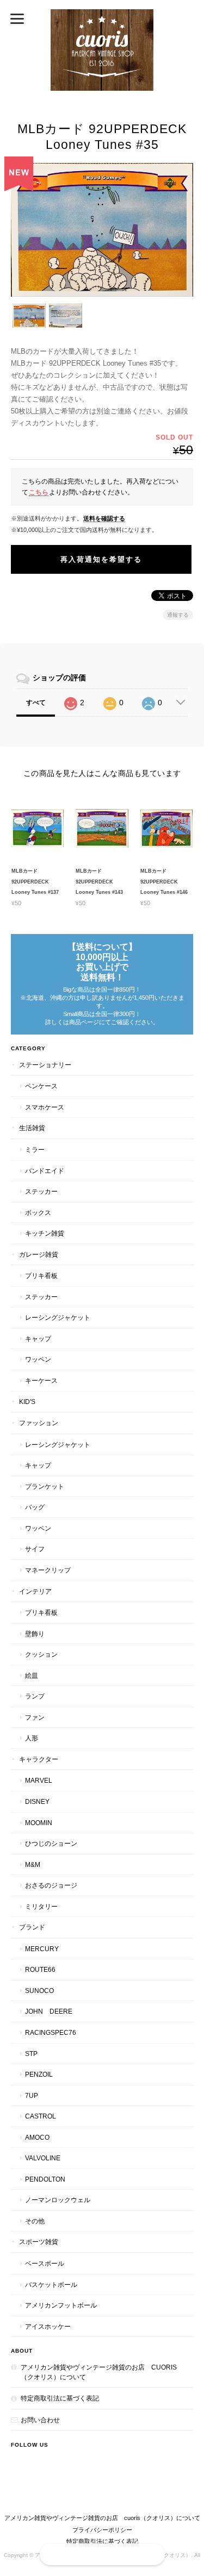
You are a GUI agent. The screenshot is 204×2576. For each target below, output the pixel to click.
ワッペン (38, 1359)
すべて (36, 703)
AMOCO (37, 2137)
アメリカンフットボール (61, 2305)
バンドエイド (45, 1171)
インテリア (35, 1591)
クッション (41, 1654)
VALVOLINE (43, 2158)
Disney (37, 1801)
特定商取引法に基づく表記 (60, 2398)
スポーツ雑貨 (39, 2242)
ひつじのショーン (51, 1843)
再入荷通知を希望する (101, 559)
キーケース (41, 1380)
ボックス (38, 1212)
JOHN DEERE (49, 2011)
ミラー (35, 1149)
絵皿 (32, 1675)
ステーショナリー (45, 1065)
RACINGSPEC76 (51, 2032)
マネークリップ (48, 1570)
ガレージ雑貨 (39, 1254)
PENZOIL (39, 2074)
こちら (39, 492)
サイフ (35, 1549)
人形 (32, 1738)
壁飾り (35, 1634)
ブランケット (45, 1486)
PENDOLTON (45, 2179)
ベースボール (45, 2263)
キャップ (38, 1339)
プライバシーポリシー (102, 2530)
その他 (35, 2221)
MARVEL (39, 1780)
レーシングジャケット (58, 1317)
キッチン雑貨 (45, 1233)
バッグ (35, 1507)
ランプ (35, 1696)
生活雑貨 (32, 1128)
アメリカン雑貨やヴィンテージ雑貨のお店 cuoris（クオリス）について (99, 2372)
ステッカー (41, 1191)
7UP (32, 2095)
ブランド (32, 1927)
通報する (178, 615)
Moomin (39, 1823)
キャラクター (39, 1759)
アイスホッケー (48, 2326)
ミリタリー (41, 1906)
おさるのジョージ (51, 1885)
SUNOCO (39, 1991)
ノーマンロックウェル (58, 2200)
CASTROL (41, 2116)
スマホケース (45, 1107)
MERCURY (42, 1949)
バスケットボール (51, 2284)
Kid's (27, 1402)
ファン (35, 1717)
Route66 (40, 1969)
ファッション (39, 1423)
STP (31, 2054)
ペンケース (41, 1086)
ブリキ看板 (41, 1276)
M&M (33, 1864)
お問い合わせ (40, 2420)
